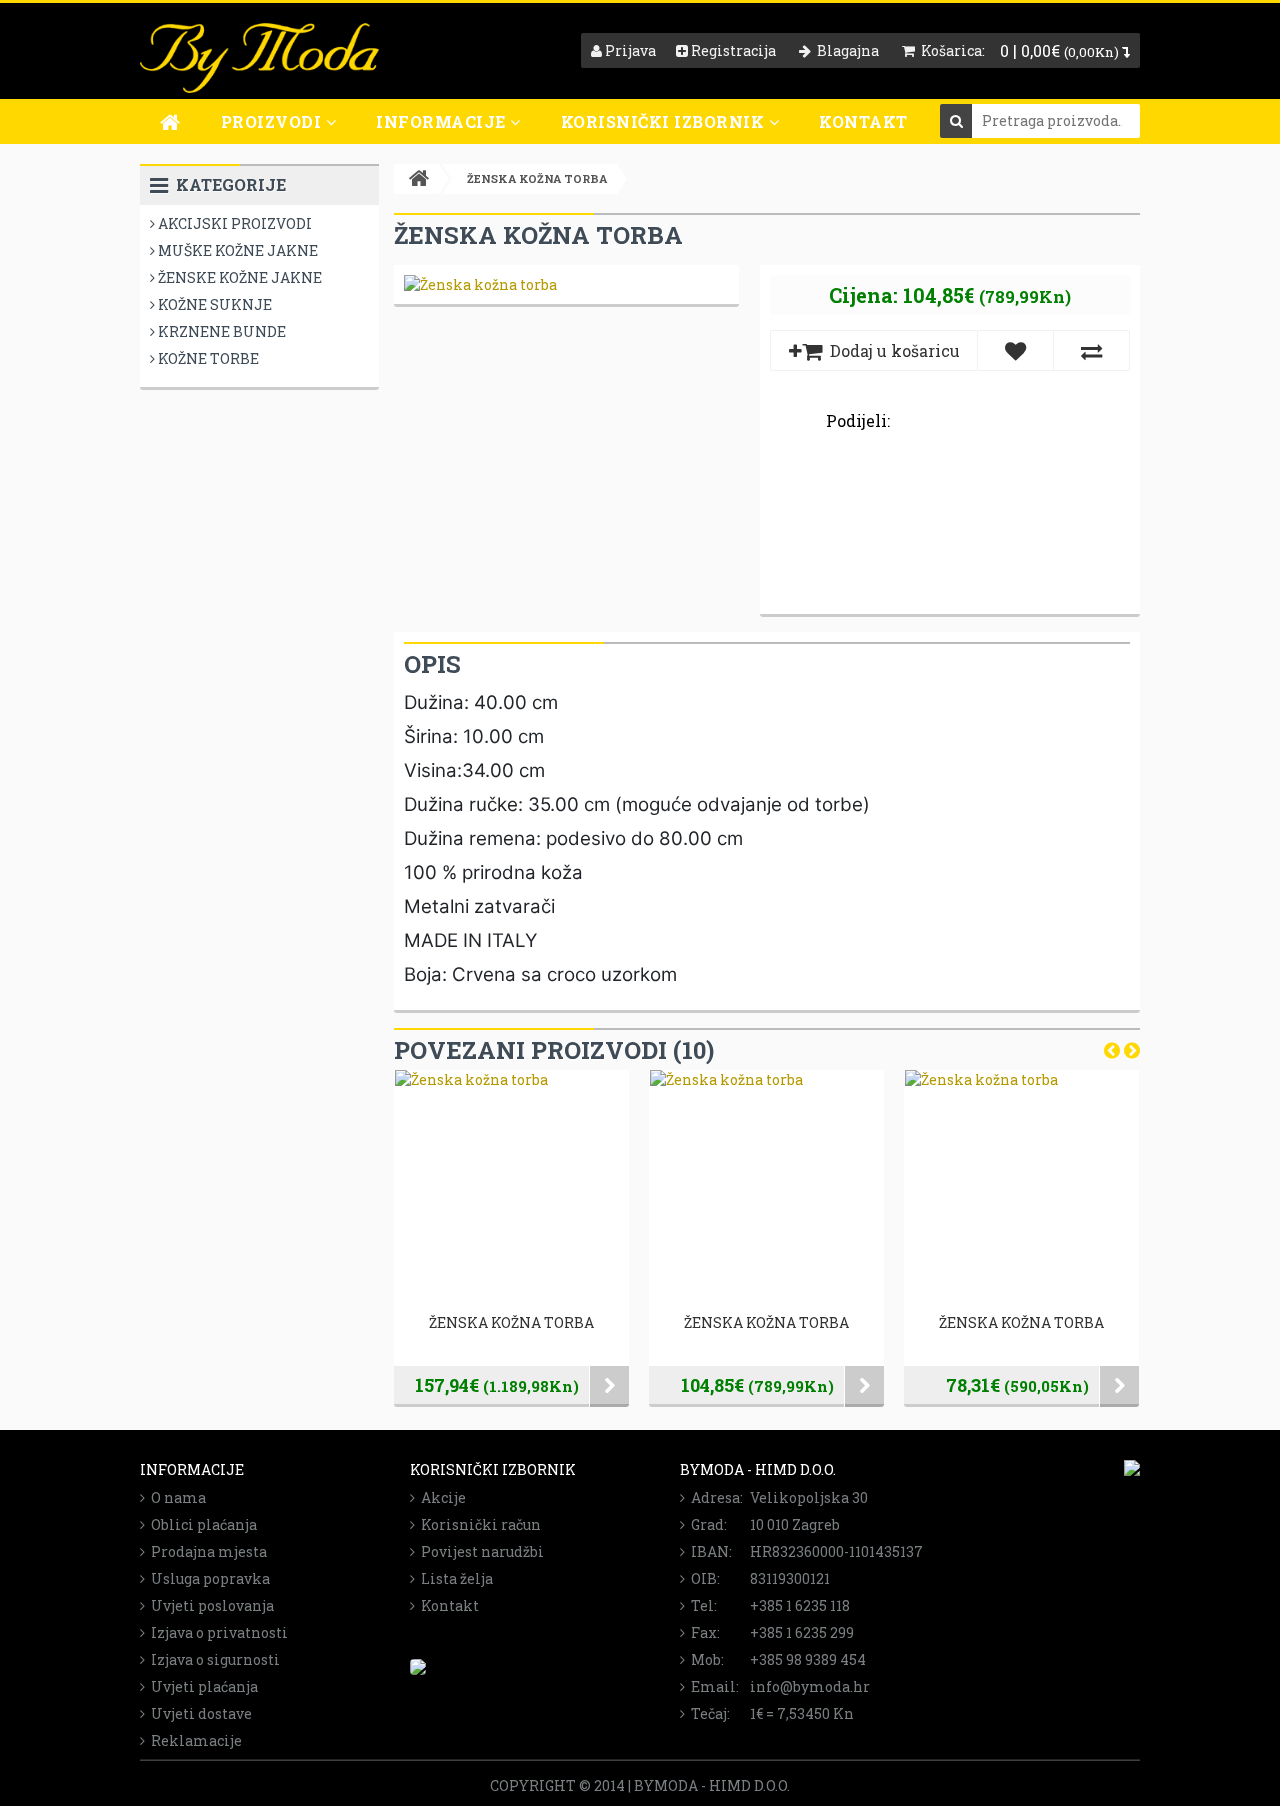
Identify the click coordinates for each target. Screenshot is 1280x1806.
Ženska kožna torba (511, 1322)
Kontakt (863, 121)
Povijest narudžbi (479, 1551)
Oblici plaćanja (201, 1524)
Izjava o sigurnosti (212, 1659)
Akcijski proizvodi (233, 223)
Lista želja (454, 1578)
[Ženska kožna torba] (480, 284)
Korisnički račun (478, 1524)
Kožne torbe (207, 358)
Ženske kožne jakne (238, 277)
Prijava (629, 50)
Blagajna (845, 50)
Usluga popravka (207, 1578)
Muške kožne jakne (236, 250)
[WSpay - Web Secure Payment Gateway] (418, 1669)
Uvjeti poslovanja (209, 1605)
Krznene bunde (220, 331)
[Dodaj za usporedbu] (1091, 350)
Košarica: (950, 50)
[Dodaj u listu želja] (1015, 350)
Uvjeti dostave (198, 1713)
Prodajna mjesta (206, 1551)
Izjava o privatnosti (216, 1632)
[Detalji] (609, 1386)
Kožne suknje (213, 304)
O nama (175, 1497)
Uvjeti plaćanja (201, 1686)
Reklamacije (193, 1740)
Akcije (440, 1497)
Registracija (732, 50)
